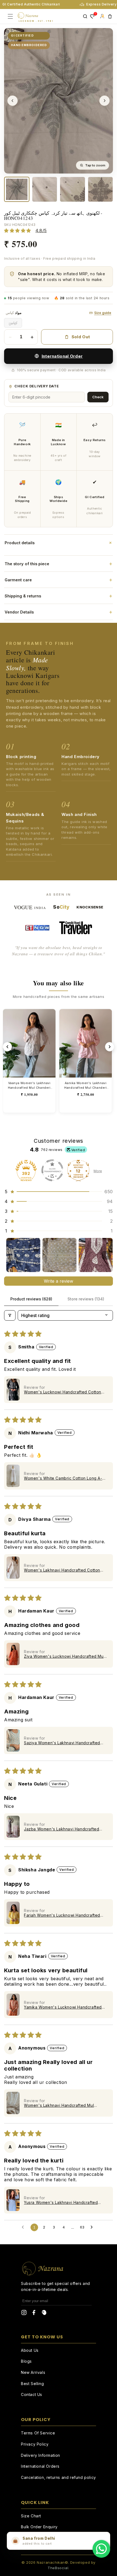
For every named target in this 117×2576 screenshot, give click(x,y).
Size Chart (31, 2516)
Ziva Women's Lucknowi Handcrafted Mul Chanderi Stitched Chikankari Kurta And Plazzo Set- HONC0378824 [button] (64, 1656)
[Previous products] (7, 1047)
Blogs (26, 2361)
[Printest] (44, 2314)
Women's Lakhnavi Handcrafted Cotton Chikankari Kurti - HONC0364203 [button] (62, 1570)
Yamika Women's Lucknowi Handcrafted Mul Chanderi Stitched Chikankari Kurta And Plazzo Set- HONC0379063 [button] (63, 2007)
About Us (30, 2350)
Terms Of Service (38, 2433)
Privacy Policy (35, 2444)
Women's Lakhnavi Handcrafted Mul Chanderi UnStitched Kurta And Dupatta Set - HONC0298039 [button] (62, 2105)
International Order (62, 356)
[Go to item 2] (59, 1255)
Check (98, 397)
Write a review (59, 1281)
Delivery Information (41, 2455)
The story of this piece (59, 564)
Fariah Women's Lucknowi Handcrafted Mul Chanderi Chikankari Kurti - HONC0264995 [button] (62, 1915)
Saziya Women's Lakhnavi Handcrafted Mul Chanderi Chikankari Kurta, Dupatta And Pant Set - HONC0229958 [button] (62, 1743)
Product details (59, 543)
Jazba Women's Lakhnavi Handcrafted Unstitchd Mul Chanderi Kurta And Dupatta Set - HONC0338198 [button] (65, 1829)
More (98, 1171)
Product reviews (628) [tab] (31, 1299)
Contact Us (32, 2394)
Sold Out (81, 337)
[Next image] (104, 101)
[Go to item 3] (96, 1255)
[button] (59, 1192)
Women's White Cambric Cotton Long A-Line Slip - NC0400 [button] (63, 1478)
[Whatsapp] (101, 2549)
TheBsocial (58, 2568)
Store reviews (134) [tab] (86, 1299)
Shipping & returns (59, 596)
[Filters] (10, 1315)
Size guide (103, 313)
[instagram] (24, 2314)
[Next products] (110, 1047)
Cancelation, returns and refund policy (59, 2477)
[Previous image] (13, 101)
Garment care (59, 580)
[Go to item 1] (23, 1255)
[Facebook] (34, 2314)
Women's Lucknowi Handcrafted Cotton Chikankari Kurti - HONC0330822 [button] (63, 1392)
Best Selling (32, 2384)
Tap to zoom (95, 165)
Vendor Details (59, 612)
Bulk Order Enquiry (39, 2527)
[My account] (102, 16)
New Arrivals (33, 2372)
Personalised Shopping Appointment (56, 2538)
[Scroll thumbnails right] (106, 1255)
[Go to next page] (93, 2227)
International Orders (40, 2466)
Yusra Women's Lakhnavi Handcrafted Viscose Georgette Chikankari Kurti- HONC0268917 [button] (61, 2202)
